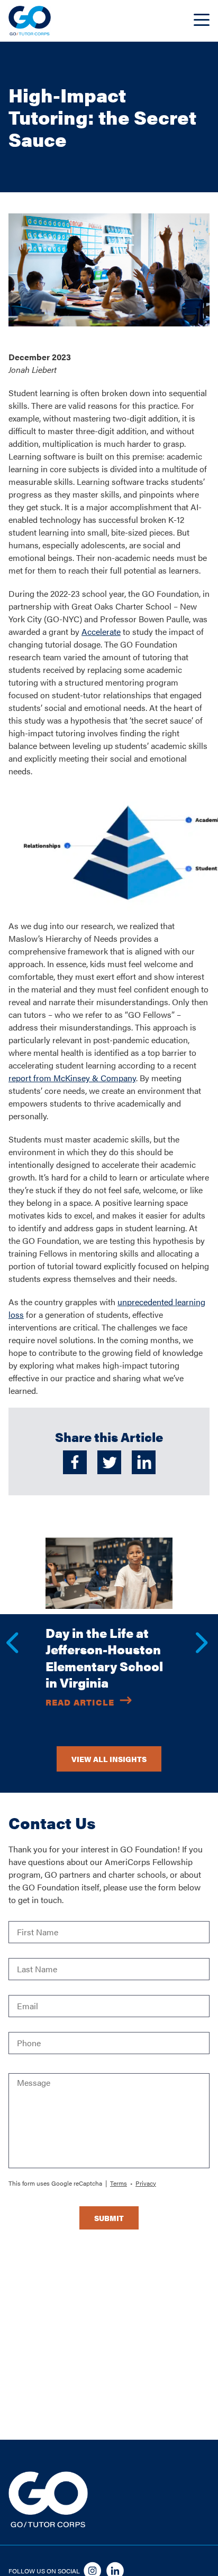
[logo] (30, 21)
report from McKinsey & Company (72, 1078)
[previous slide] (6, 1632)
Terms (119, 2183)
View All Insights (109, 1759)
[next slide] (196, 1632)
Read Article (80, 1702)
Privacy (146, 2183)
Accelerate (101, 631)
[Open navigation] (202, 21)
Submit (109, 2218)
